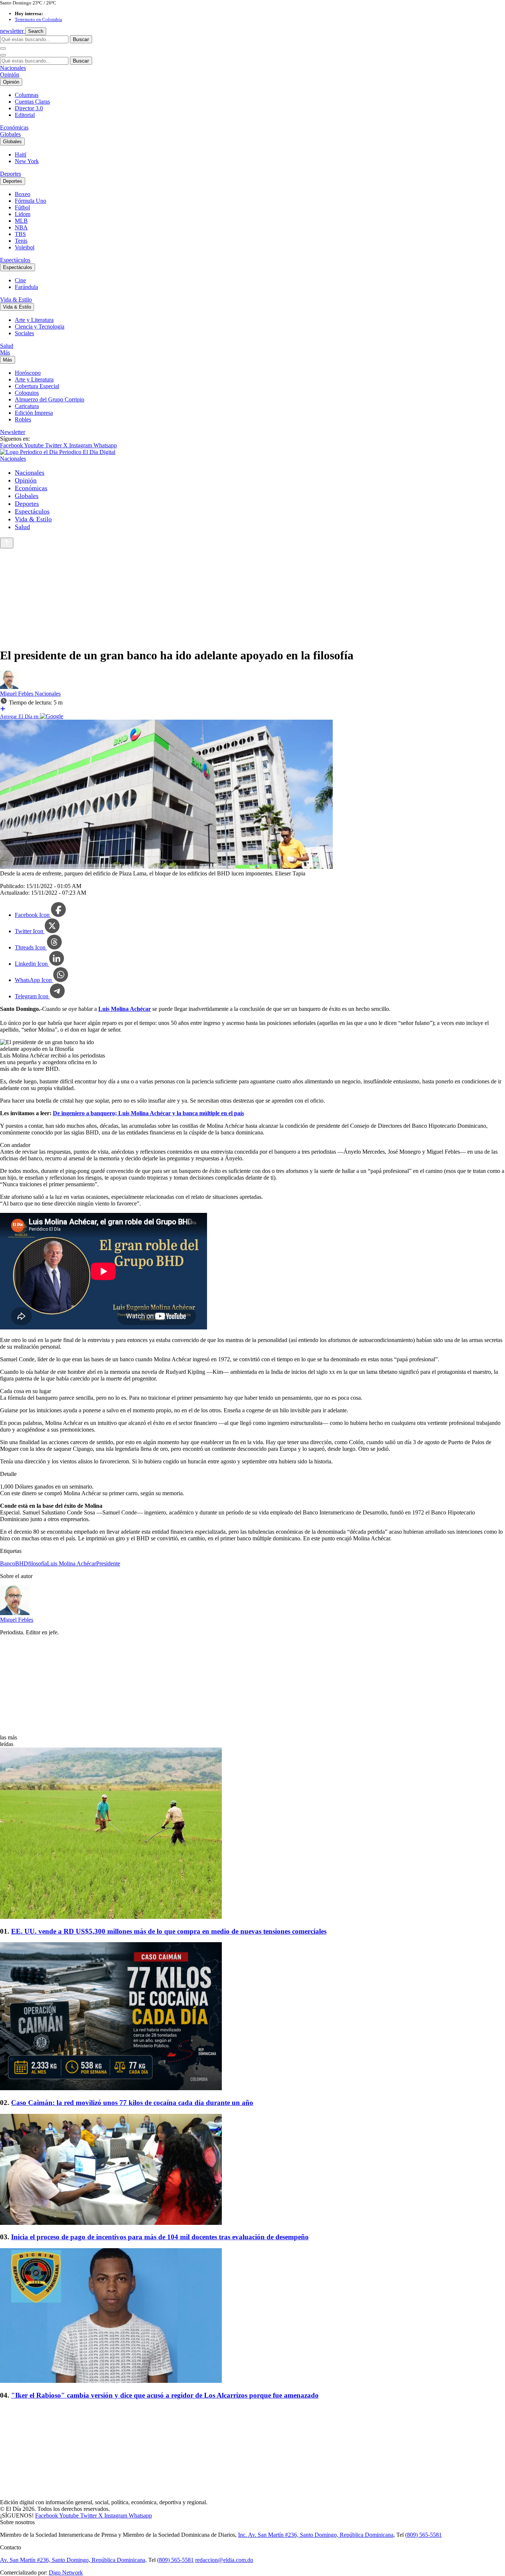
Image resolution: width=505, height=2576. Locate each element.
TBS (20, 234)
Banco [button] (8, 1563)
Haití (21, 154)
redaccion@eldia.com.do (224, 2560)
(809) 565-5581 (423, 2535)
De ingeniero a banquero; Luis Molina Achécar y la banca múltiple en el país (148, 1113)
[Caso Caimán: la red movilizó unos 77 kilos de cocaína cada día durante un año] (253, 2017)
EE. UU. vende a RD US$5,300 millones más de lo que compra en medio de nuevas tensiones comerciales (169, 1931)
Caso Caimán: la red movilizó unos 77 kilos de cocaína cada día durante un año (132, 2103)
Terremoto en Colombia (38, 19)
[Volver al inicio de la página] (7, 543)
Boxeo (23, 194)
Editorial (25, 115)
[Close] (3, 55)
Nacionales (13, 68)
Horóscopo (28, 373)
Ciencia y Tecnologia (40, 327)
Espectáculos (15, 260)
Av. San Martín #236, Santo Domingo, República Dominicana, (73, 2560)
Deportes (11, 174)
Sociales (24, 333)
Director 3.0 (29, 108)
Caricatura (27, 406)
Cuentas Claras (32, 102)
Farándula (26, 287)
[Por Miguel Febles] (9, 687)
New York (27, 161)
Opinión (10, 75)
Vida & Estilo (16, 300)
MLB (21, 221)
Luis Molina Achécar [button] (72, 1563)
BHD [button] (22, 1563)
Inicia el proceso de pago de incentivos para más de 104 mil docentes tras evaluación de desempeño (160, 2237)
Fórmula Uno (30, 201)
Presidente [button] (108, 1563)
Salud (7, 346)
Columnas (27, 95)
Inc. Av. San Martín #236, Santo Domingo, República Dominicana (316, 2535)
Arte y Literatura (34, 320)
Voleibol (25, 247)
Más (5, 352)
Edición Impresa (34, 413)
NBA (21, 227)
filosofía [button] (38, 1563)
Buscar (81, 39)
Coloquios (27, 393)
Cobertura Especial (37, 386)
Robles (23, 419)
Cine (20, 280)
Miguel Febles (17, 694)
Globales (10, 134)
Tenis (21, 241)
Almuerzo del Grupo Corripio (50, 399)
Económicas (14, 127)
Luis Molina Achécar (125, 1009)
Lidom (23, 214)
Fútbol (22, 207)
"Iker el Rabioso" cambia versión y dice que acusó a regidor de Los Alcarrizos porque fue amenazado (165, 2395)
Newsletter (13, 432)
